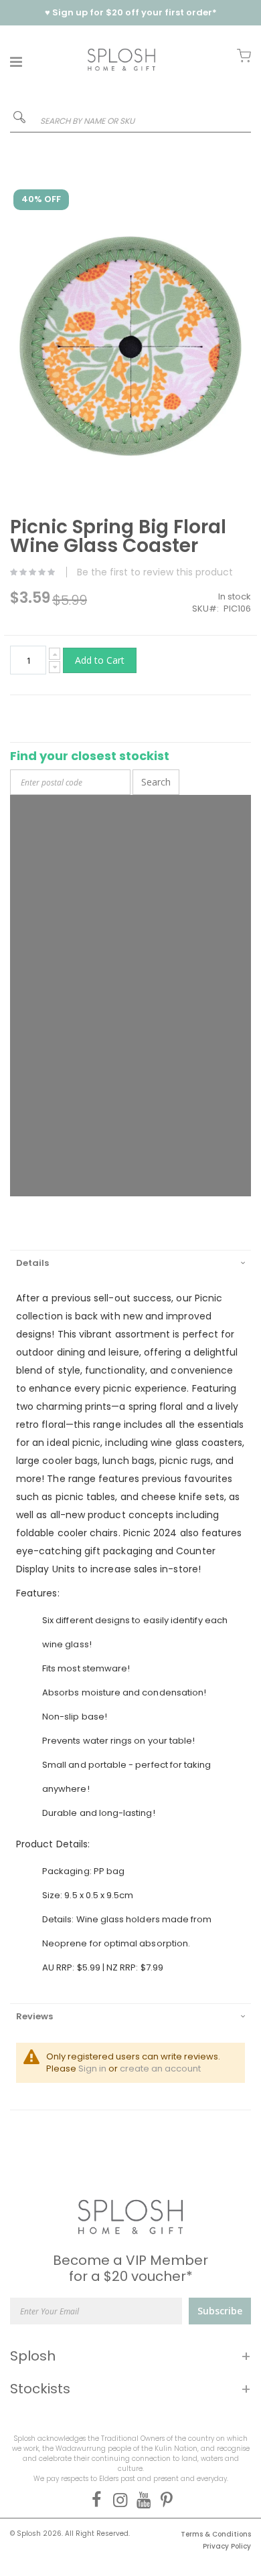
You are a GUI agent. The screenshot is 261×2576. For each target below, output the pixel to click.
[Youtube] (141, 2500)
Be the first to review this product (155, 572)
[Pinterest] (164, 2500)
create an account (160, 2068)
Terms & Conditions (216, 2534)
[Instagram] (117, 2500)
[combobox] (130, 121)
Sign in (92, 2068)
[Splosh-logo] (121, 59)
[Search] (19, 120)
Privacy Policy (227, 2546)
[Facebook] (94, 2500)
